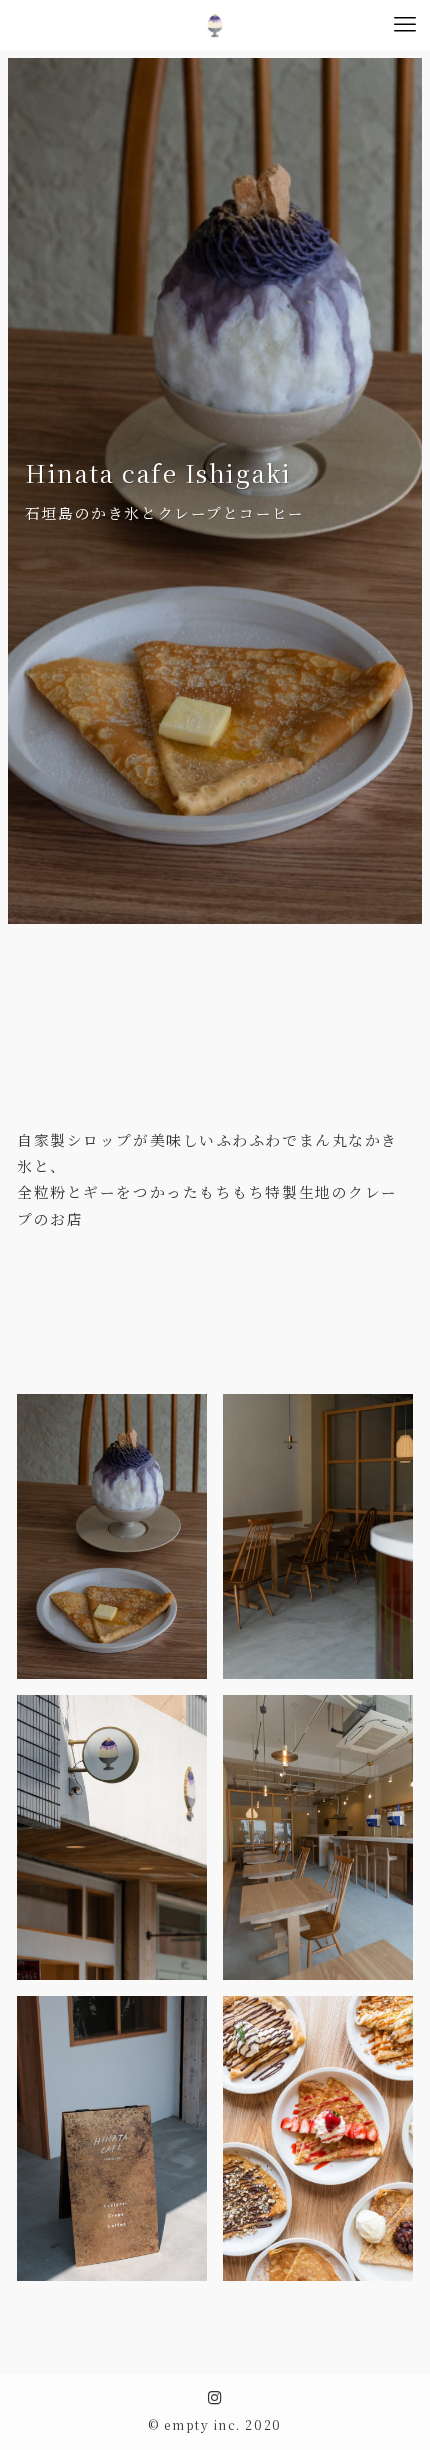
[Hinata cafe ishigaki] (215, 25)
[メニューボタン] (405, 25)
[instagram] (215, 2398)
